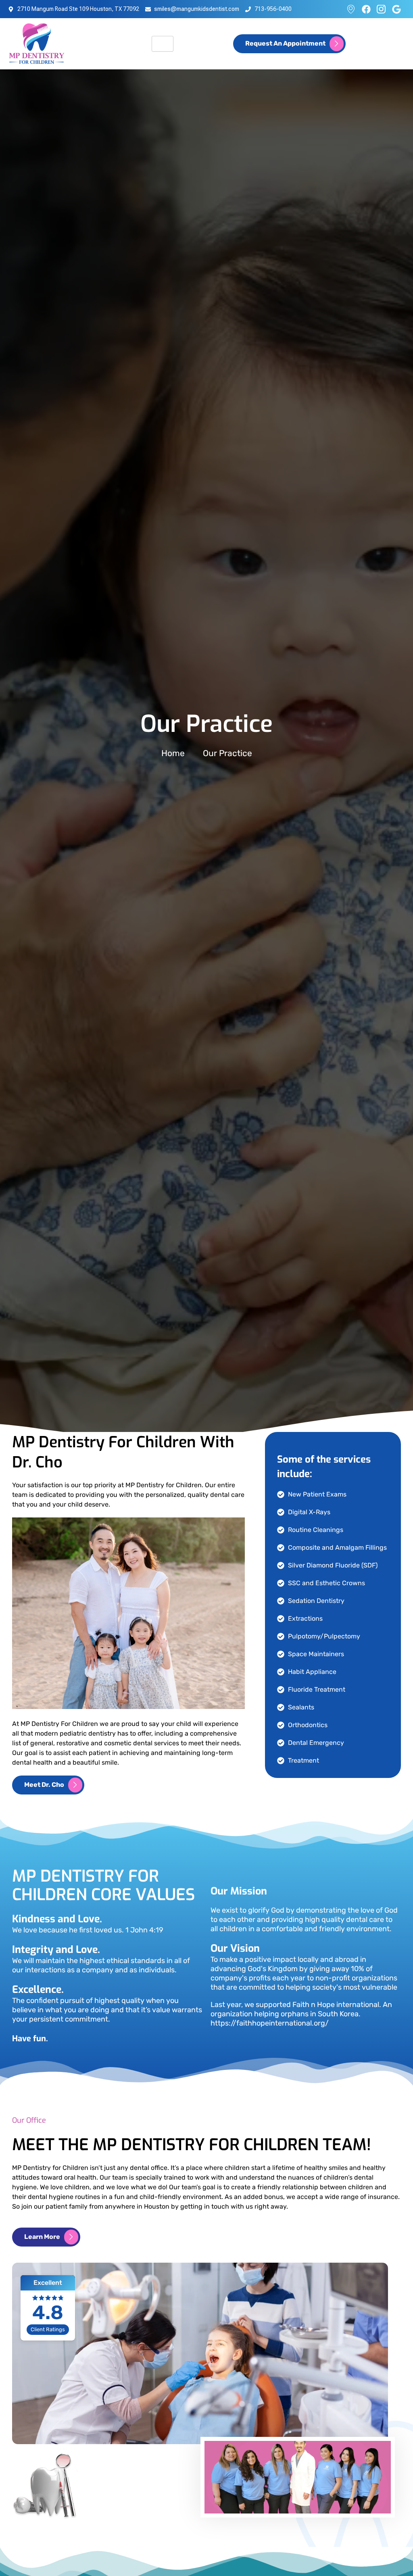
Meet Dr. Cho (44, 1784)
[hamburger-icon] (163, 44)
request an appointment (285, 43)
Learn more (42, 2236)
